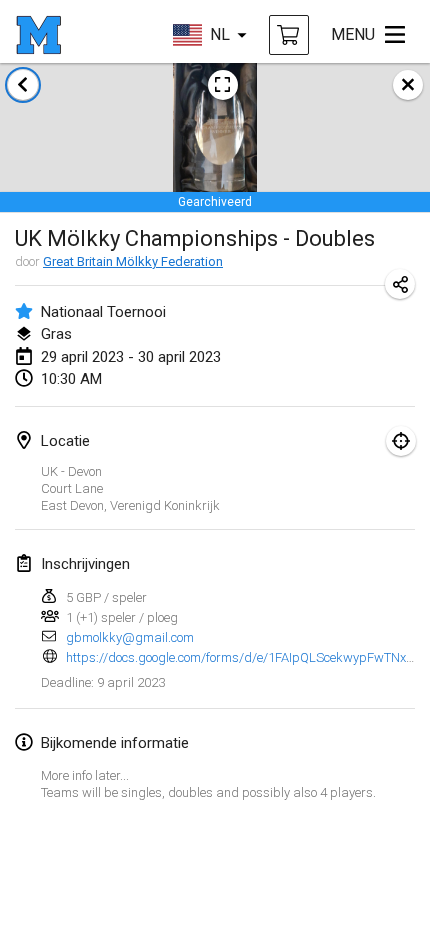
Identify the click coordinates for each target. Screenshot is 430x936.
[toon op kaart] (401, 441)
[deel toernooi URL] (400, 284)
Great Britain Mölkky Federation (133, 261)
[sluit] (408, 85)
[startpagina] (38, 35)
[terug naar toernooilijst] (23, 85)
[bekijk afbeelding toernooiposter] (223, 85)
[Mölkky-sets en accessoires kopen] (289, 35)
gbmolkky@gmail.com (130, 637)
